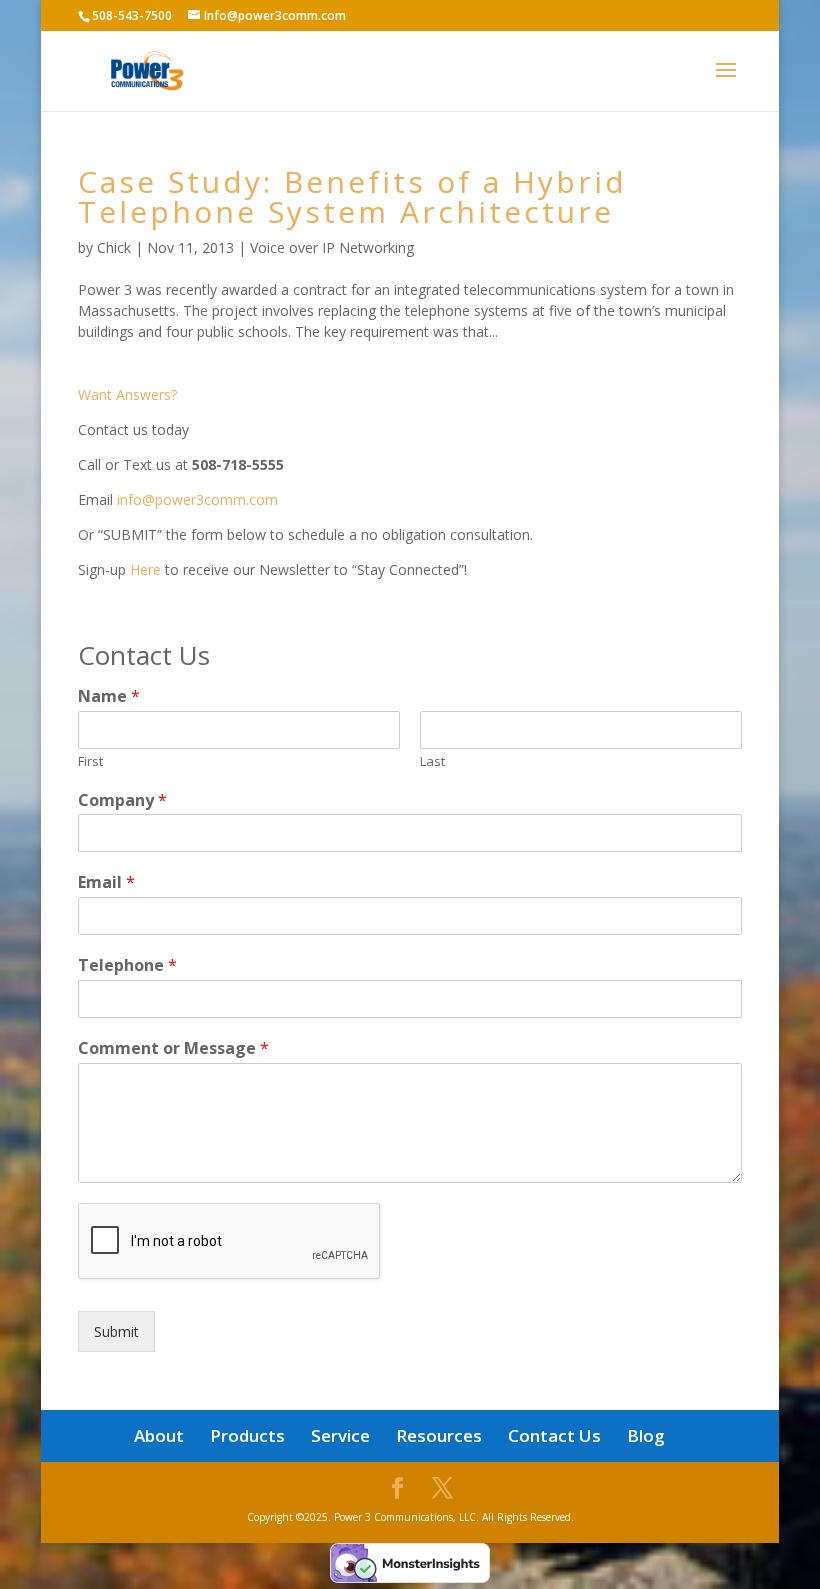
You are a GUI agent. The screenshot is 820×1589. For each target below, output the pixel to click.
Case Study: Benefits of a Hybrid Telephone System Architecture (352, 196)
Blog (646, 1435)
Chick (114, 247)
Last (432, 761)
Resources (439, 1435)
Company (122, 800)
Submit (116, 1331)
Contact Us (554, 1435)
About (159, 1435)
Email (106, 882)
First (90, 761)
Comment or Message (173, 1048)
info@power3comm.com (195, 499)
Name (109, 696)
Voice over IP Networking (332, 247)
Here (145, 569)
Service (340, 1435)
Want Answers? (127, 394)
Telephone (127, 965)
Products (247, 1435)
